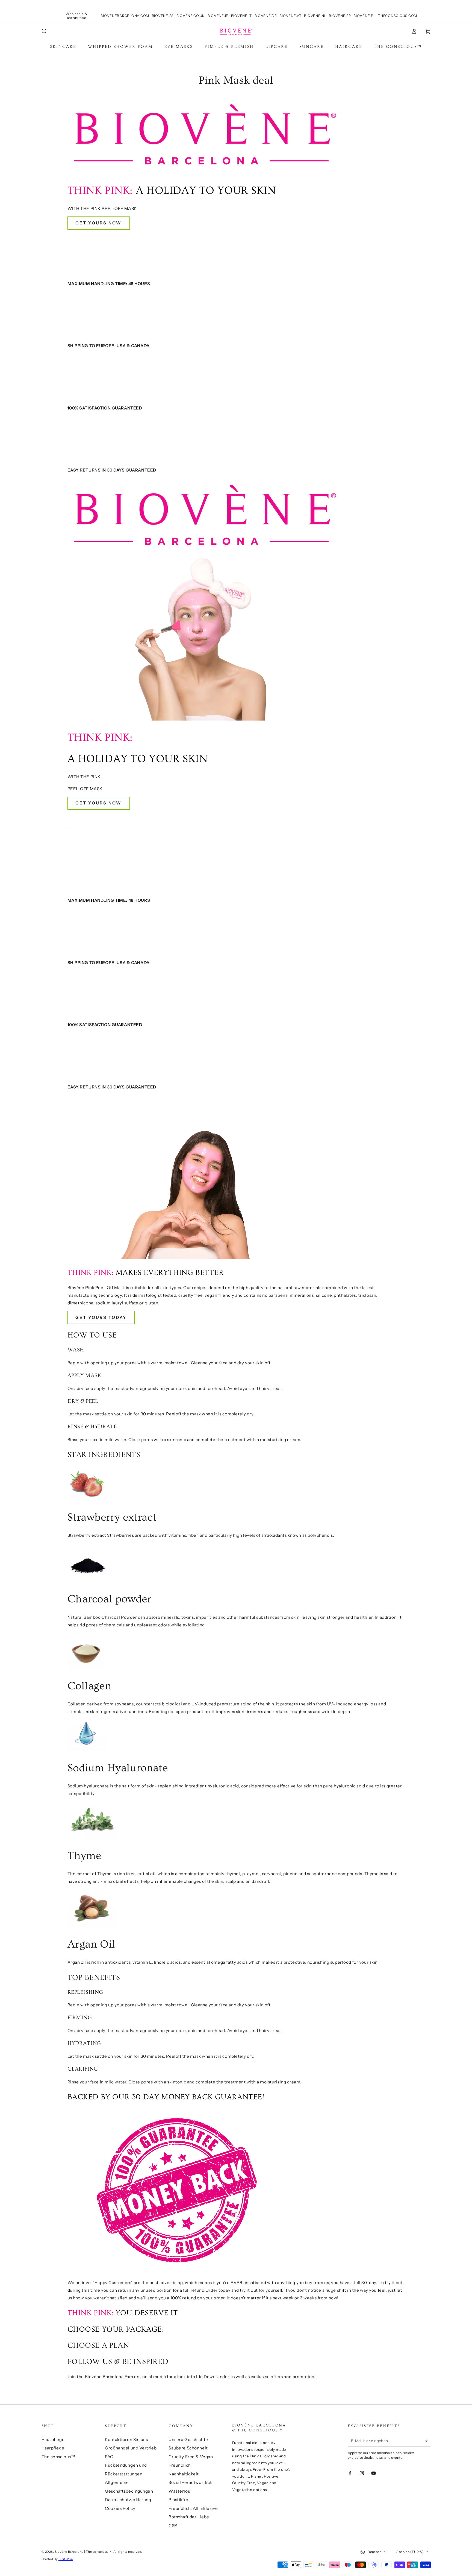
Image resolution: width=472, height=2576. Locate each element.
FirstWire (66, 2559)
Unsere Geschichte (188, 2439)
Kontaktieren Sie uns (126, 2439)
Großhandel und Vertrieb (131, 2448)
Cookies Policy (120, 2508)
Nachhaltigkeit (184, 2474)
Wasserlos (179, 2491)
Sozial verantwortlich (191, 2482)
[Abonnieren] (428, 2441)
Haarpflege (53, 2448)
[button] (44, 31)
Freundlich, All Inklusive (193, 2508)
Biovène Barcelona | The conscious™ (83, 2552)
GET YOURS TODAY (101, 1317)
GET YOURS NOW (99, 223)
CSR (173, 2526)
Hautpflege (53, 2439)
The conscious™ (58, 2457)
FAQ (109, 2457)
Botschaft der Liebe (189, 2517)
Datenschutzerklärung (128, 2500)
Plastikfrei (179, 2500)
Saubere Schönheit (188, 2448)
